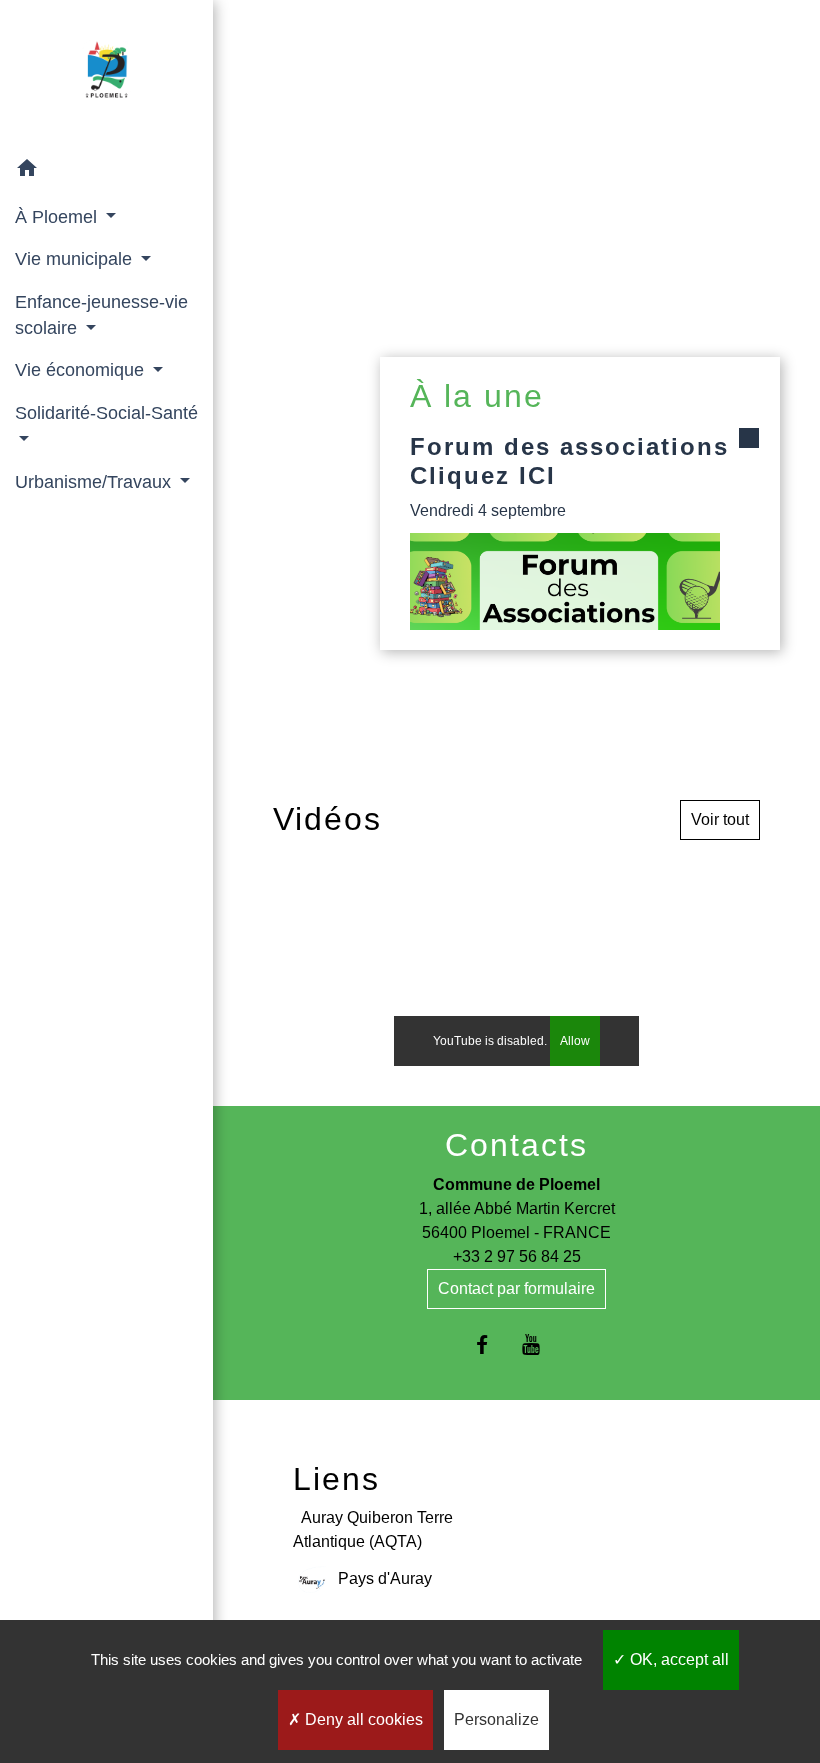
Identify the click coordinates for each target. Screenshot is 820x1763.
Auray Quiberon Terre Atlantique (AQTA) (373, 1529)
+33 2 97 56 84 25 (517, 1256)
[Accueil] (106, 74)
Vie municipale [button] (76, 259)
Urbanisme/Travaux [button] (95, 482)
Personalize (496, 1719)
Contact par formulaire (516, 1288)
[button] (106, 171)
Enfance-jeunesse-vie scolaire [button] (101, 315)
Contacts (516, 1145)
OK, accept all (677, 1659)
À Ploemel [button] (58, 217)
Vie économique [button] (82, 370)
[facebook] (491, 1344)
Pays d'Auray (385, 1578)
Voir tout (720, 819)
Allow (575, 1041)
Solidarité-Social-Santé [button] (106, 413)
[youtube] (541, 1344)
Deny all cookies (362, 1719)
